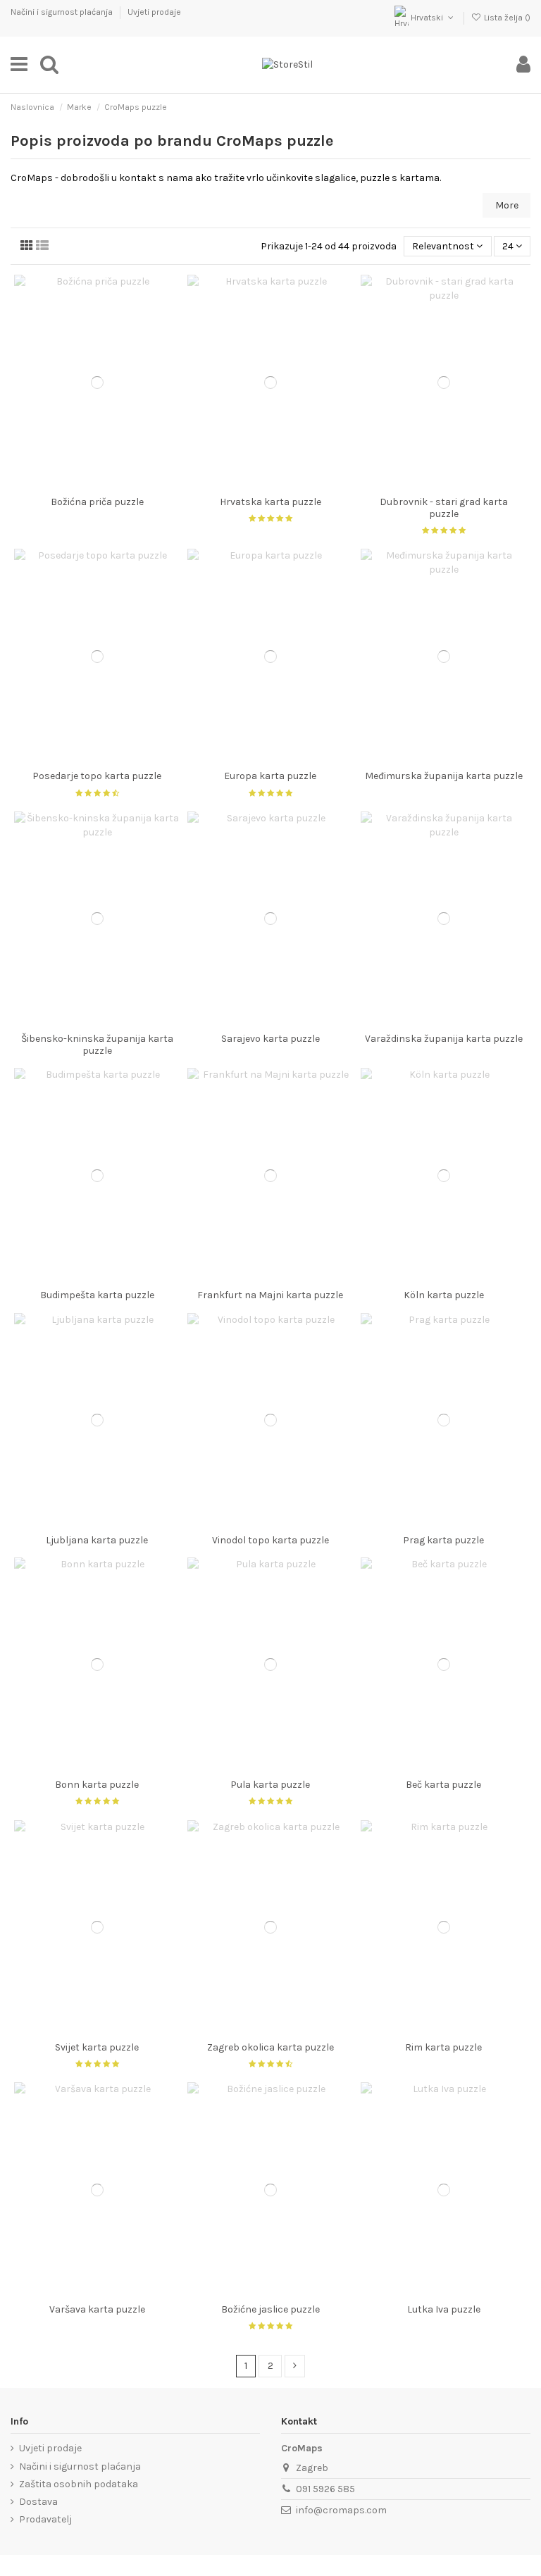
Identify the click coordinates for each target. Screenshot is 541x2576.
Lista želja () (506, 18)
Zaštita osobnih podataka (79, 2484)
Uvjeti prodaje (154, 12)
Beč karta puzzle (443, 1785)
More (507, 205)
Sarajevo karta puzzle (270, 1039)
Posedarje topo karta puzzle (97, 776)
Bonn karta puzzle (97, 1785)
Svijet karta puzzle (97, 2047)
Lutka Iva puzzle (444, 2309)
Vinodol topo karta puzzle (270, 1540)
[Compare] (97, 485)
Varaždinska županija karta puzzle (444, 1039)
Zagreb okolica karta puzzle (270, 2047)
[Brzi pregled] (117, 485)
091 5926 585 (325, 2489)
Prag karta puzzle (443, 1540)
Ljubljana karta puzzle (97, 1540)
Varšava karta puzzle (97, 2309)
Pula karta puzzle (270, 1785)
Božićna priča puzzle (97, 502)
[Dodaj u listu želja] (77, 485)
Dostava (38, 2502)
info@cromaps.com (341, 2510)
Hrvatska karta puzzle (270, 502)
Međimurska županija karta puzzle (444, 776)
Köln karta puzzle (444, 1295)
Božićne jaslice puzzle (270, 2309)
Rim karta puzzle (443, 2047)
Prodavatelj (45, 2519)
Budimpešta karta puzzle (97, 1295)
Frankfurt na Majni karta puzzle (270, 1295)
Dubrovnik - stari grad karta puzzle (444, 508)
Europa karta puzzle (270, 776)
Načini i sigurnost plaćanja (63, 12)
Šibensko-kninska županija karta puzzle (97, 1045)
